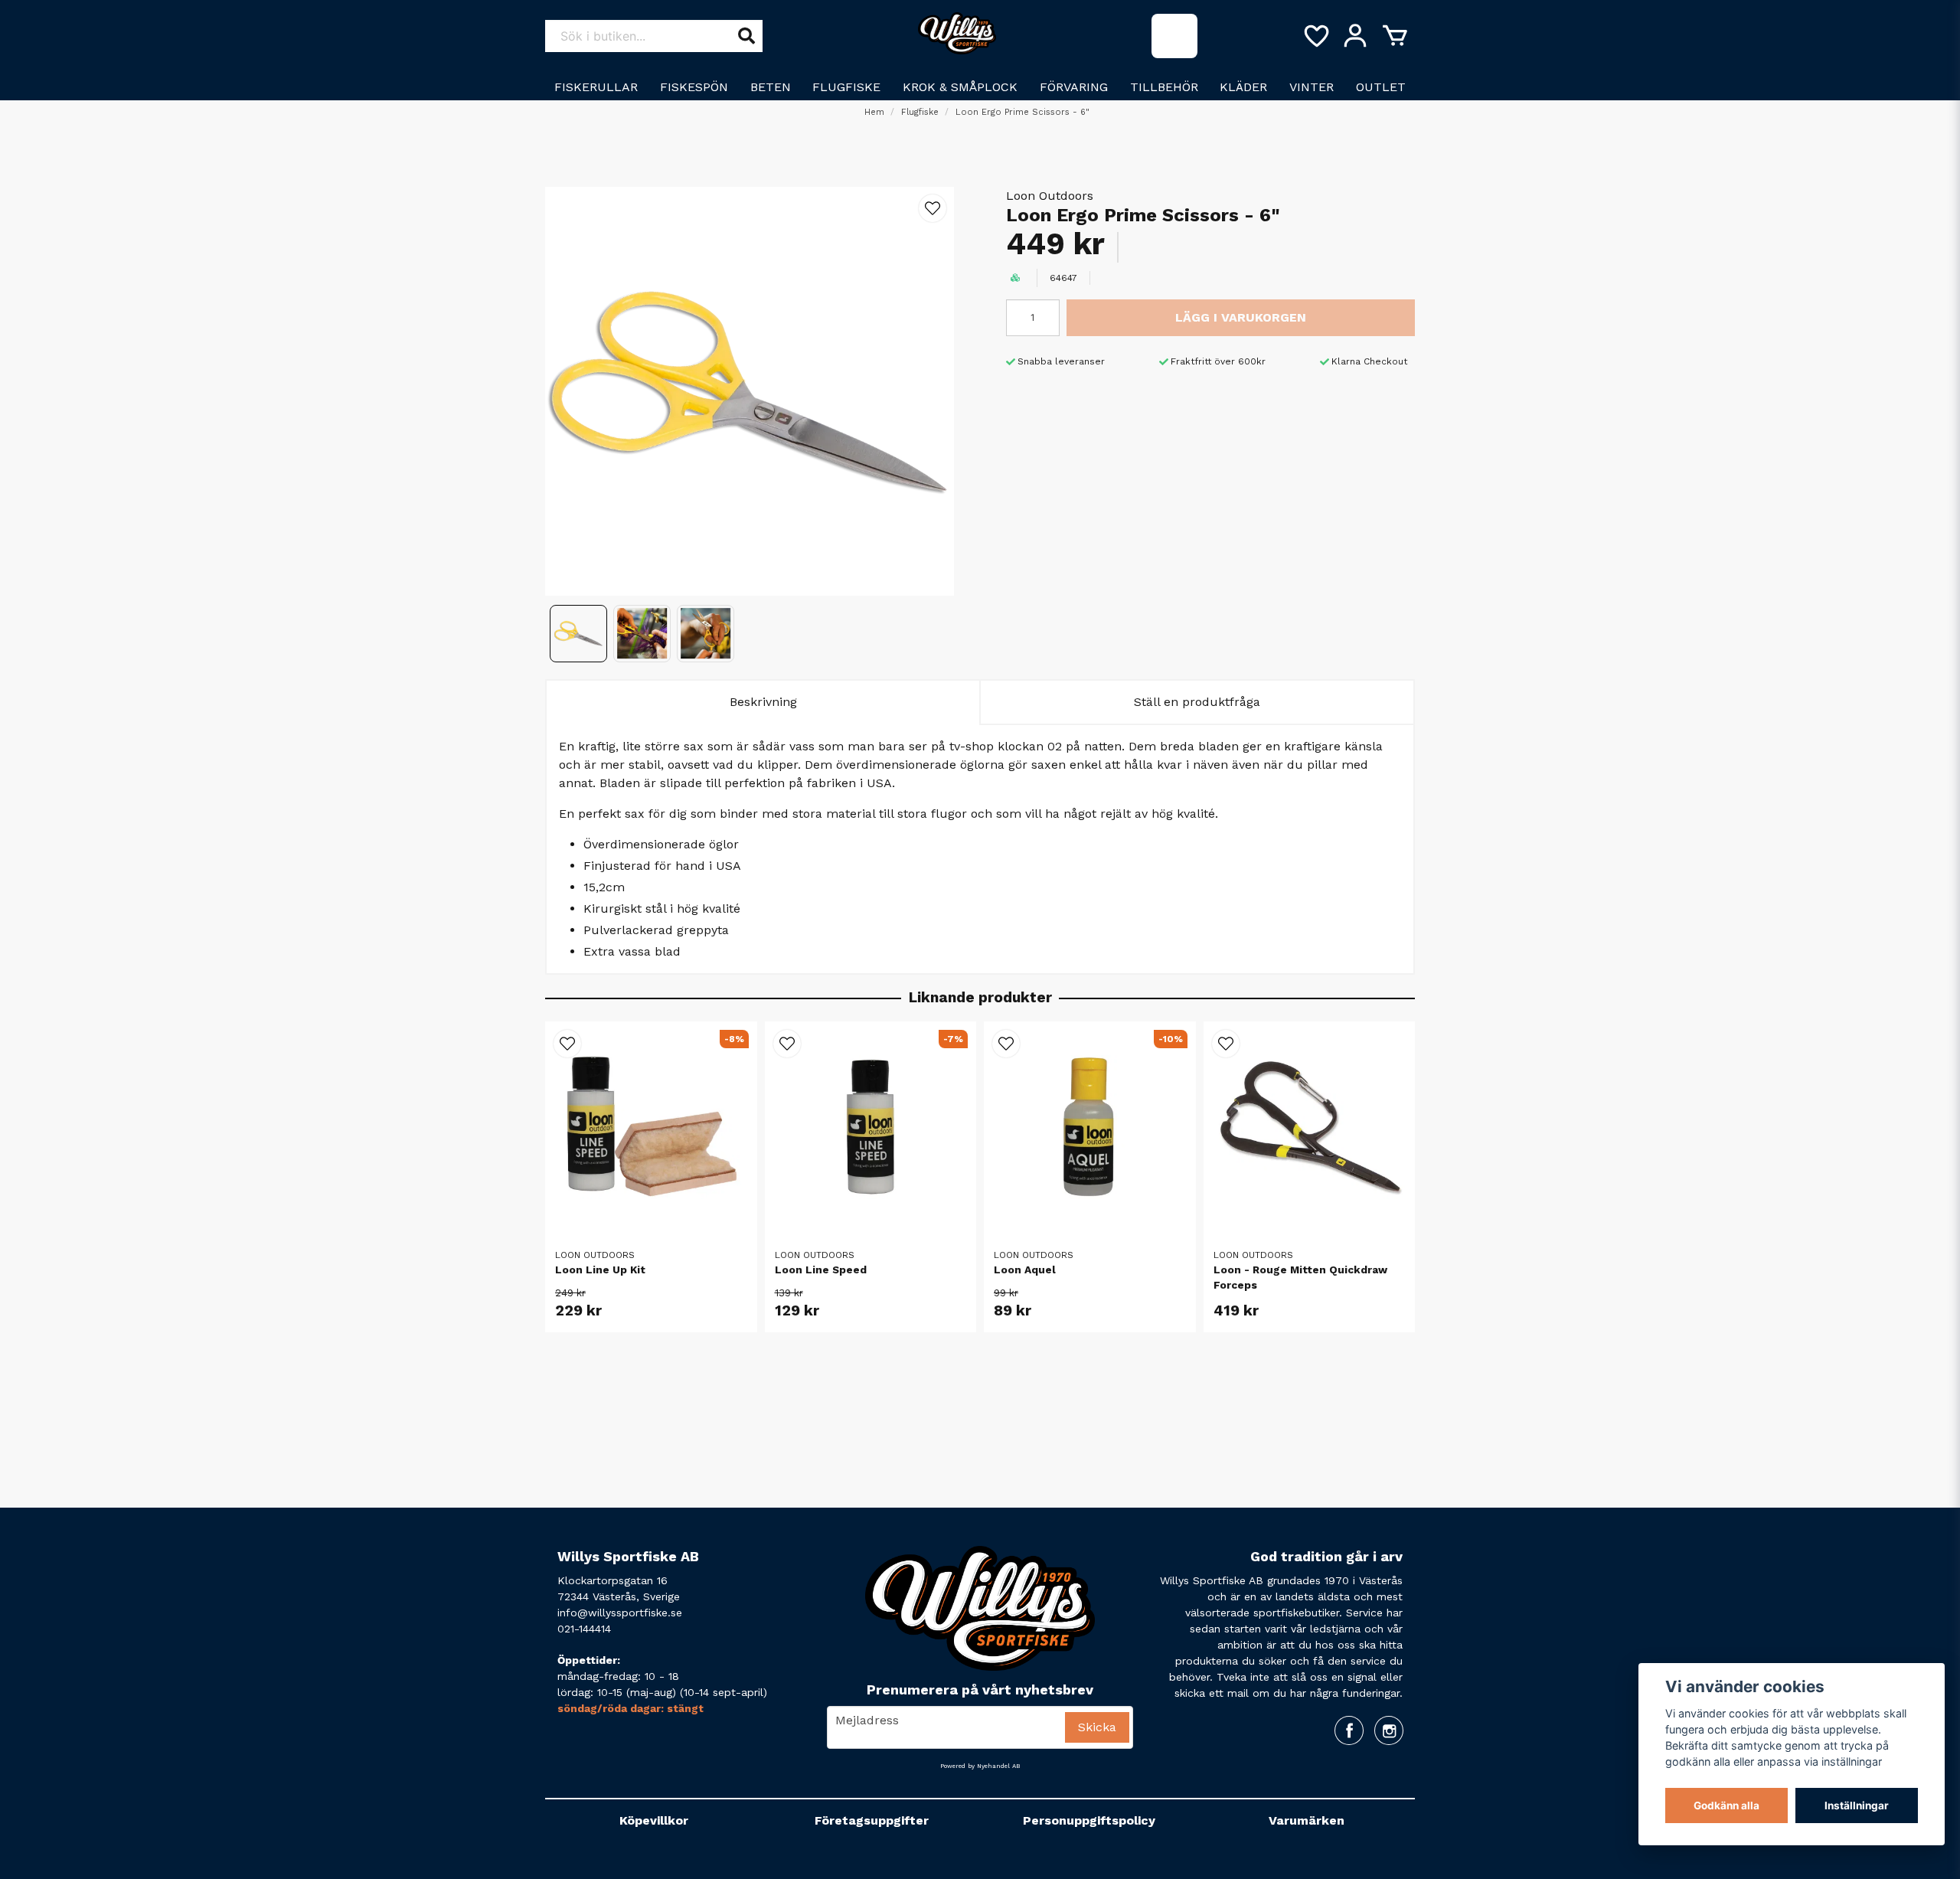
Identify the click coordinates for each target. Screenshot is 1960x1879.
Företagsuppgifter (872, 1820)
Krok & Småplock (960, 87)
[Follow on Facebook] (1349, 1730)
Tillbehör (1164, 87)
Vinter (1312, 87)
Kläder (1243, 87)
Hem (874, 112)
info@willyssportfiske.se (620, 1613)
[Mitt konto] (1355, 36)
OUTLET (1381, 87)
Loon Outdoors (1050, 196)
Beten (771, 87)
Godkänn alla (1726, 1805)
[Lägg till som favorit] (1315, 36)
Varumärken (1307, 1820)
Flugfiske (846, 87)
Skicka (1097, 1727)
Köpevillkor (654, 1820)
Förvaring (1074, 87)
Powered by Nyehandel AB (980, 1766)
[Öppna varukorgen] (1395, 36)
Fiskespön (694, 87)
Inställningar (1857, 1805)
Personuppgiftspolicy (1089, 1820)
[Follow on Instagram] (1389, 1730)
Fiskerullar (596, 87)
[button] (933, 208)
